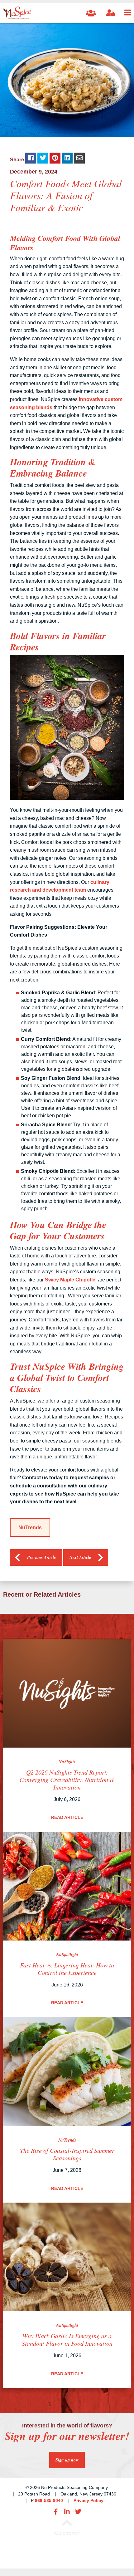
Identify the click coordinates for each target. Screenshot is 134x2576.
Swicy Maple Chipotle (70, 1280)
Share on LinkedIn (67, 158)
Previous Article (41, 1557)
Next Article (80, 1557)
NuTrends (30, 1528)
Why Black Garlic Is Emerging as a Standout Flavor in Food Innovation (67, 2339)
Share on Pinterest (55, 158)
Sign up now (67, 2460)
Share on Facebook (31, 158)
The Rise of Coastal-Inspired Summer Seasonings (67, 2154)
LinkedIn (67, 2512)
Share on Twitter (43, 158)
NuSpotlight (67, 1955)
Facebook (56, 2512)
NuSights (67, 1762)
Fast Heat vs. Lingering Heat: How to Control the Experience (67, 1969)
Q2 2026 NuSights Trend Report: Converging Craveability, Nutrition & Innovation (67, 1780)
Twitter (78, 2512)
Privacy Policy (89, 2500)
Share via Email (79, 158)
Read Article (67, 1817)
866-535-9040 (49, 2500)
